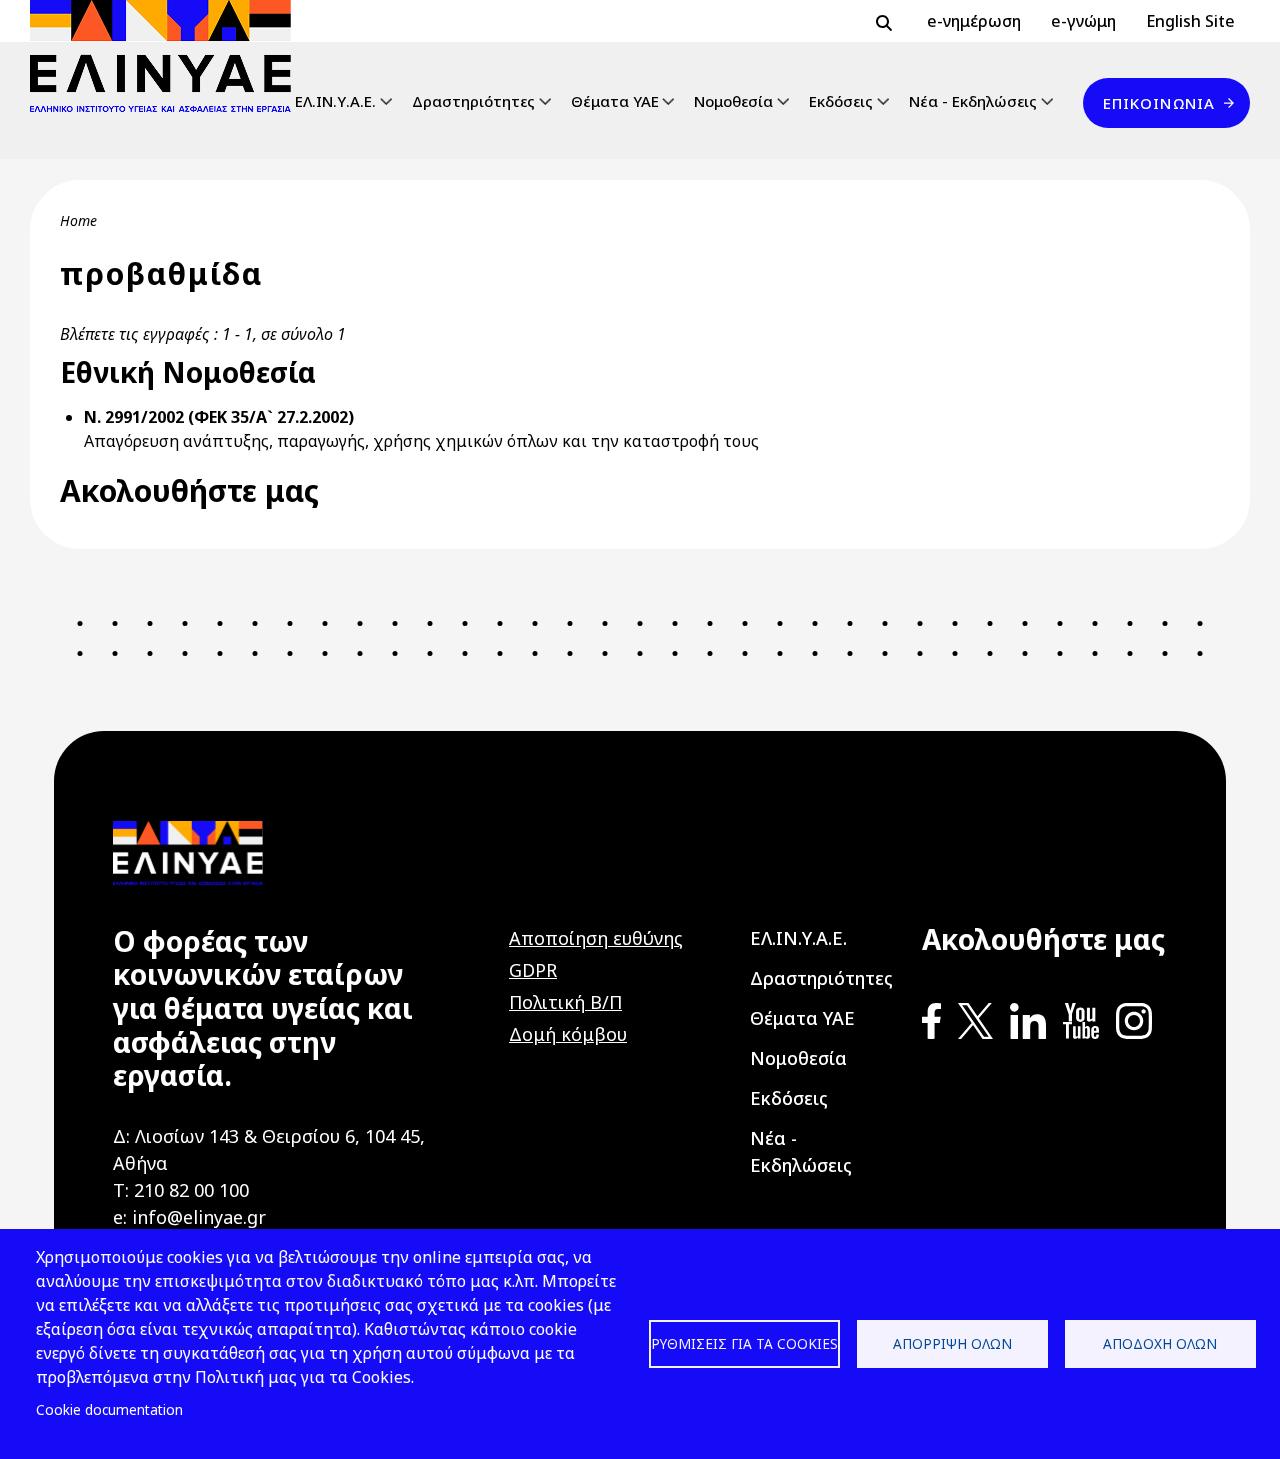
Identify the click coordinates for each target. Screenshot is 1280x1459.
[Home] (168, 56)
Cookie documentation (109, 1409)
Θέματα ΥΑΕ (615, 101)
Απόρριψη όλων (952, 1343)
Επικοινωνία (1159, 103)
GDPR (533, 970)
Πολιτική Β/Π (565, 1002)
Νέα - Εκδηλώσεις (973, 101)
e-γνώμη (1083, 21)
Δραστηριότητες (473, 101)
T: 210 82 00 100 (181, 1190)
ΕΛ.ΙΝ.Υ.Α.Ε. (335, 101)
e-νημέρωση (974, 21)
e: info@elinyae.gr (189, 1217)
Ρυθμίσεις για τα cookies (744, 1343)
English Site (1190, 21)
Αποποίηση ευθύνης (596, 938)
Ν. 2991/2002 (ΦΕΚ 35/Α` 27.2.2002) (219, 417)
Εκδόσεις (841, 101)
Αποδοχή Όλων (1160, 1343)
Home (78, 220)
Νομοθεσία (733, 101)
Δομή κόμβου (568, 1034)
